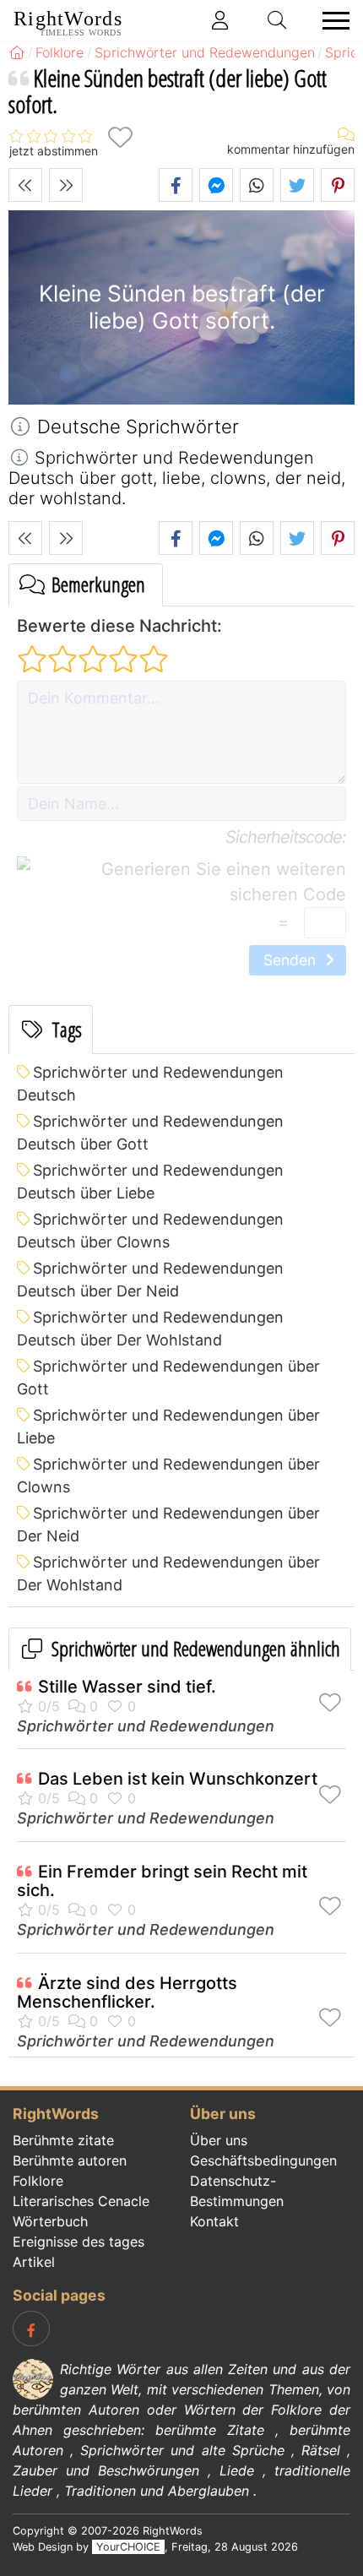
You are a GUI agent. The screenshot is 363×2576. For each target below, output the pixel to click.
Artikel (34, 2262)
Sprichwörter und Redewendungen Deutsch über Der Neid (150, 1280)
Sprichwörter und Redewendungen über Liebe (168, 1427)
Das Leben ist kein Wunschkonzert (178, 1779)
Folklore (38, 2181)
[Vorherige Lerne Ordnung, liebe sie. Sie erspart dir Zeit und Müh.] (25, 185)
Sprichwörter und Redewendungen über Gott (168, 1378)
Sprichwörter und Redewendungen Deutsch (150, 1084)
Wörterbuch (50, 2221)
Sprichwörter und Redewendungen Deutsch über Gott (150, 1133)
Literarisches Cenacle (81, 2201)
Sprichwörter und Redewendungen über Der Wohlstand (168, 1573)
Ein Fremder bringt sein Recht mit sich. (162, 1881)
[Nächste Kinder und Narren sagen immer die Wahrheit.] (66, 185)
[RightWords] (17, 52)
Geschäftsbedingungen (263, 2160)
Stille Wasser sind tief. (127, 1687)
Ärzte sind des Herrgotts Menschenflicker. (127, 1992)
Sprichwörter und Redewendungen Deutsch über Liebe (150, 1182)
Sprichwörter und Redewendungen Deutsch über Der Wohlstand (150, 1329)
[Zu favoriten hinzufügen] (120, 137)
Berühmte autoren (70, 2160)
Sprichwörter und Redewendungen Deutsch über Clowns (150, 1231)
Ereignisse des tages (79, 2242)
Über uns (219, 2140)
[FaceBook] (31, 2329)
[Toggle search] (278, 20)
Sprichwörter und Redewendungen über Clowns (168, 1475)
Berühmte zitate (63, 2140)
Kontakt (214, 2221)
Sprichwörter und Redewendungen (146, 1726)
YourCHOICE (128, 2547)
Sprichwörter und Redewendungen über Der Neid (168, 1524)
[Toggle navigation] (331, 21)
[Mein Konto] (220, 20)
